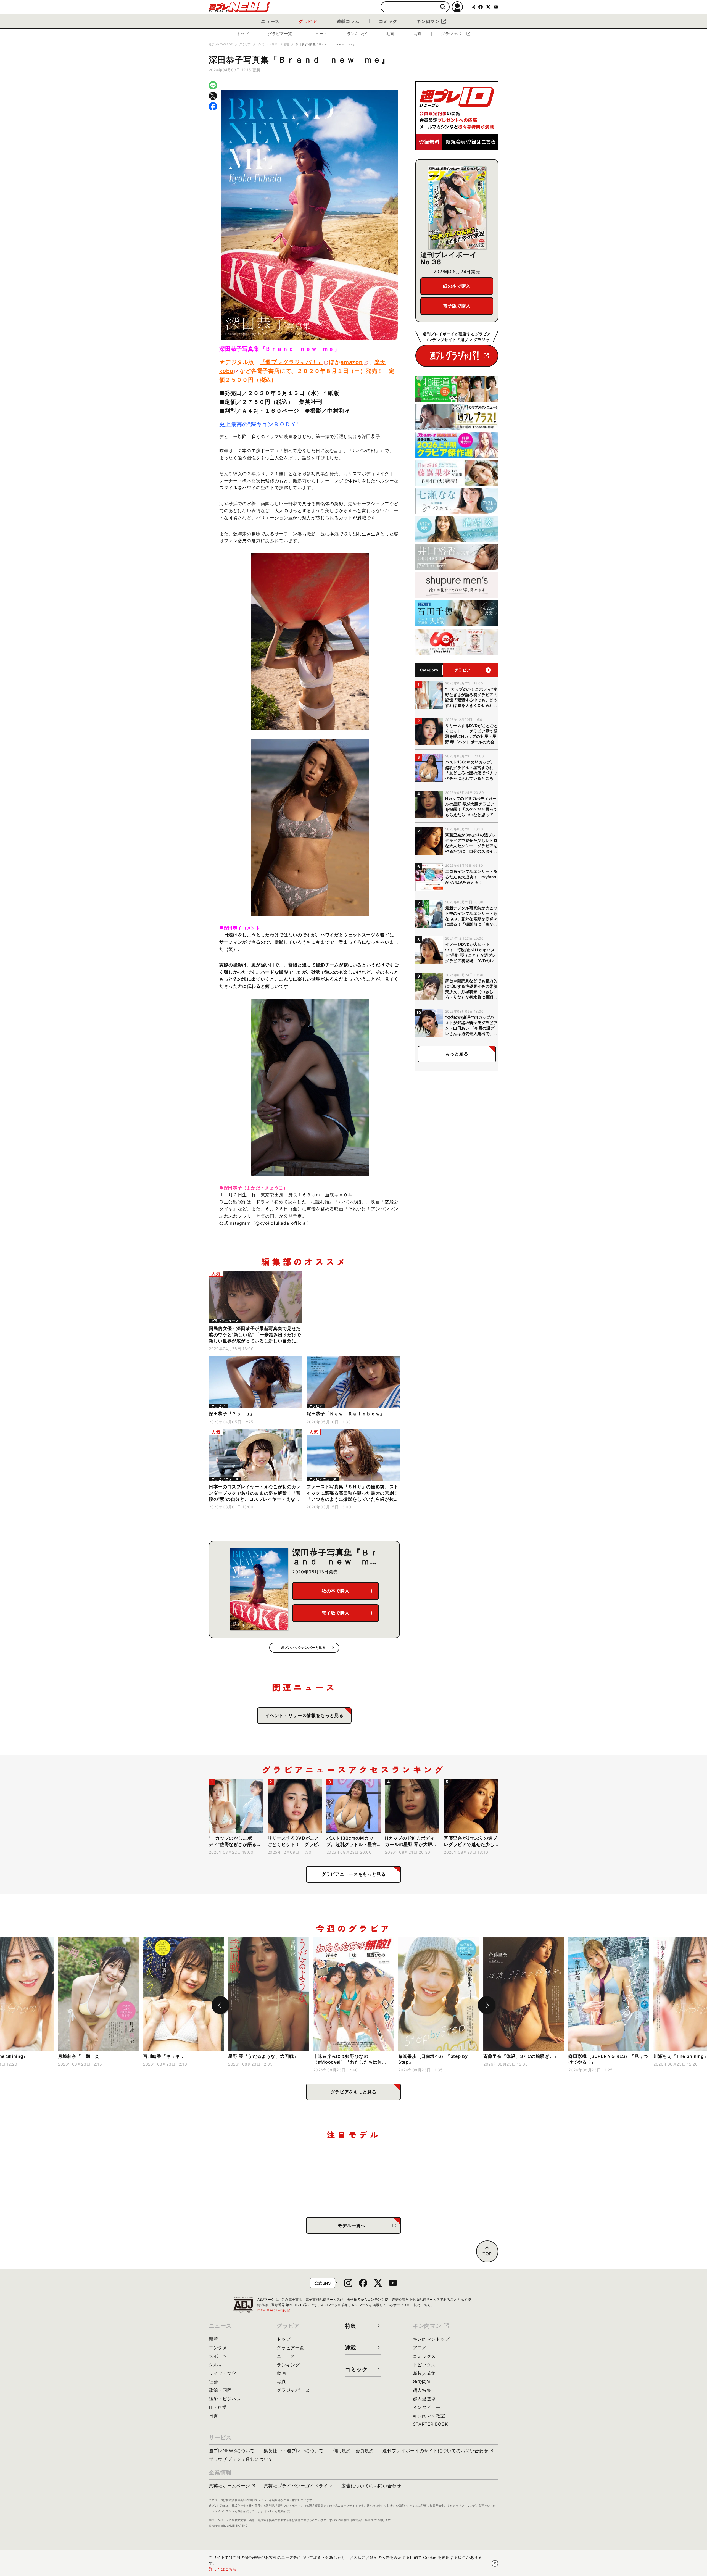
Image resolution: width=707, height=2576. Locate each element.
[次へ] (487, 2005)
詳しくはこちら (223, 2569)
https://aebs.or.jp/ (274, 2310)
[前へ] (220, 2005)
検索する (443, 7)
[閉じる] (495, 2563)
